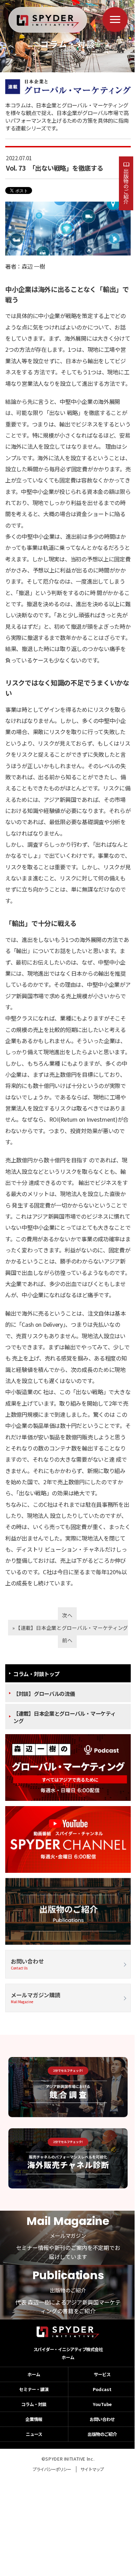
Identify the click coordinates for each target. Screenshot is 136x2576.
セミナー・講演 (34, 2389)
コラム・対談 (34, 2404)
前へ (67, 1640)
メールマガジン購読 (35, 1997)
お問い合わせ (27, 1964)
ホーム (68, 2357)
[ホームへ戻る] (48, 22)
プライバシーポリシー (52, 2469)
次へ (67, 1615)
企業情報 (34, 2419)
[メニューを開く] (115, 19)
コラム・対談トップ (36, 1674)
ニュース (34, 2434)
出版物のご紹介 (126, 186)
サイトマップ (92, 2469)
